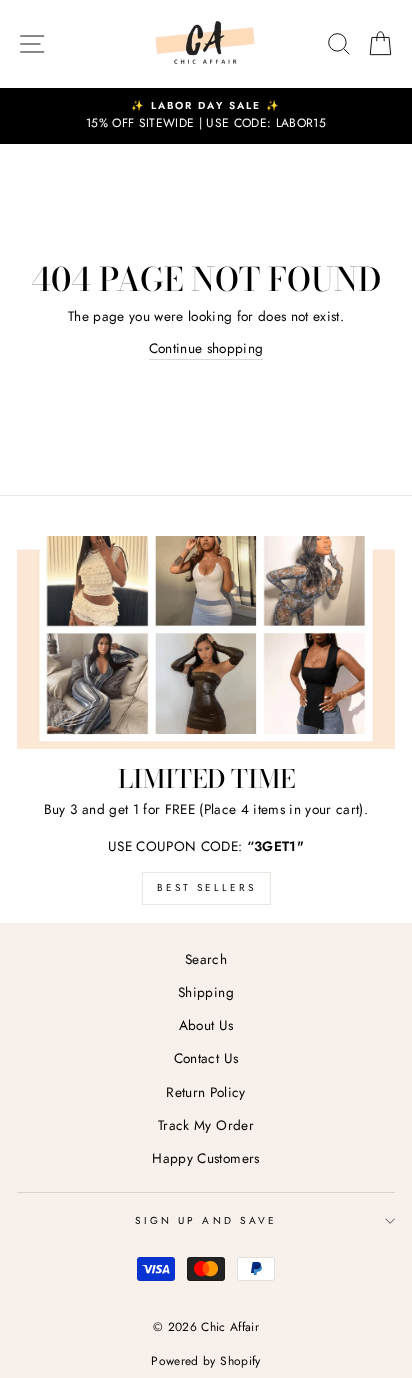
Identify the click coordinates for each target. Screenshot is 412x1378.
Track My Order (206, 1125)
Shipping (206, 992)
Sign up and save (206, 1220)
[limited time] (206, 642)
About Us (206, 1025)
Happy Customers (205, 1158)
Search (206, 959)
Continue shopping (206, 348)
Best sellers (206, 887)
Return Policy (205, 1092)
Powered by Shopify (205, 1361)
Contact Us (206, 1058)
